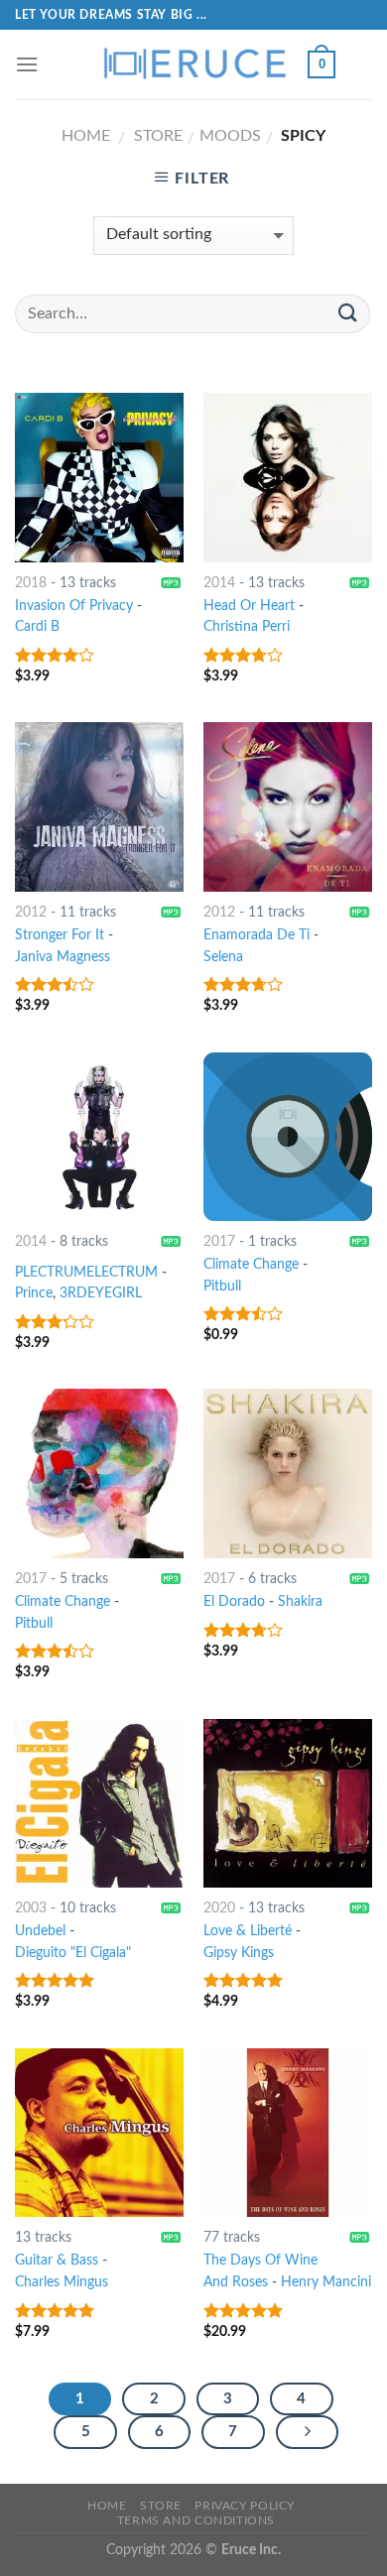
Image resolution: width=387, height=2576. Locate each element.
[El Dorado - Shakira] (288, 1473)
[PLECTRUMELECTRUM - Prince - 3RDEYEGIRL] (99, 1137)
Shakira (300, 1602)
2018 (31, 583)
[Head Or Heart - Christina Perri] (288, 477)
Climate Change (251, 1265)
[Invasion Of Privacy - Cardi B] (99, 477)
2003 (31, 1908)
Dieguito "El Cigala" (73, 1953)
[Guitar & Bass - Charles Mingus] (99, 2133)
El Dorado (234, 1602)
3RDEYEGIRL (101, 1293)
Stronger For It (60, 935)
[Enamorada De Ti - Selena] (288, 806)
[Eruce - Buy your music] (193, 64)
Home (86, 136)
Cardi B (37, 627)
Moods (230, 136)
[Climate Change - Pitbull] (288, 1137)
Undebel (40, 1931)
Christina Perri (247, 627)
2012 (31, 913)
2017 (219, 1242)
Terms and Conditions (196, 2520)
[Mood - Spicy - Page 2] (308, 2432)
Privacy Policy (245, 2506)
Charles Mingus (62, 2282)
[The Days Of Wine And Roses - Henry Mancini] (288, 2133)
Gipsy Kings (239, 1953)
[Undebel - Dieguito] (99, 1803)
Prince (34, 1293)
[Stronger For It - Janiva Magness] (99, 806)
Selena (223, 957)
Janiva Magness (63, 957)
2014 (219, 583)
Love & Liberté (248, 1931)
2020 (219, 1908)
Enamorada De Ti (257, 935)
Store (158, 136)
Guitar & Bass (57, 2261)
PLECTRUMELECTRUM (86, 1273)
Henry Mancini (326, 2282)
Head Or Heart (249, 606)
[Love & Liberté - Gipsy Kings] (288, 1803)
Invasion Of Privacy (74, 606)
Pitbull (222, 1287)
